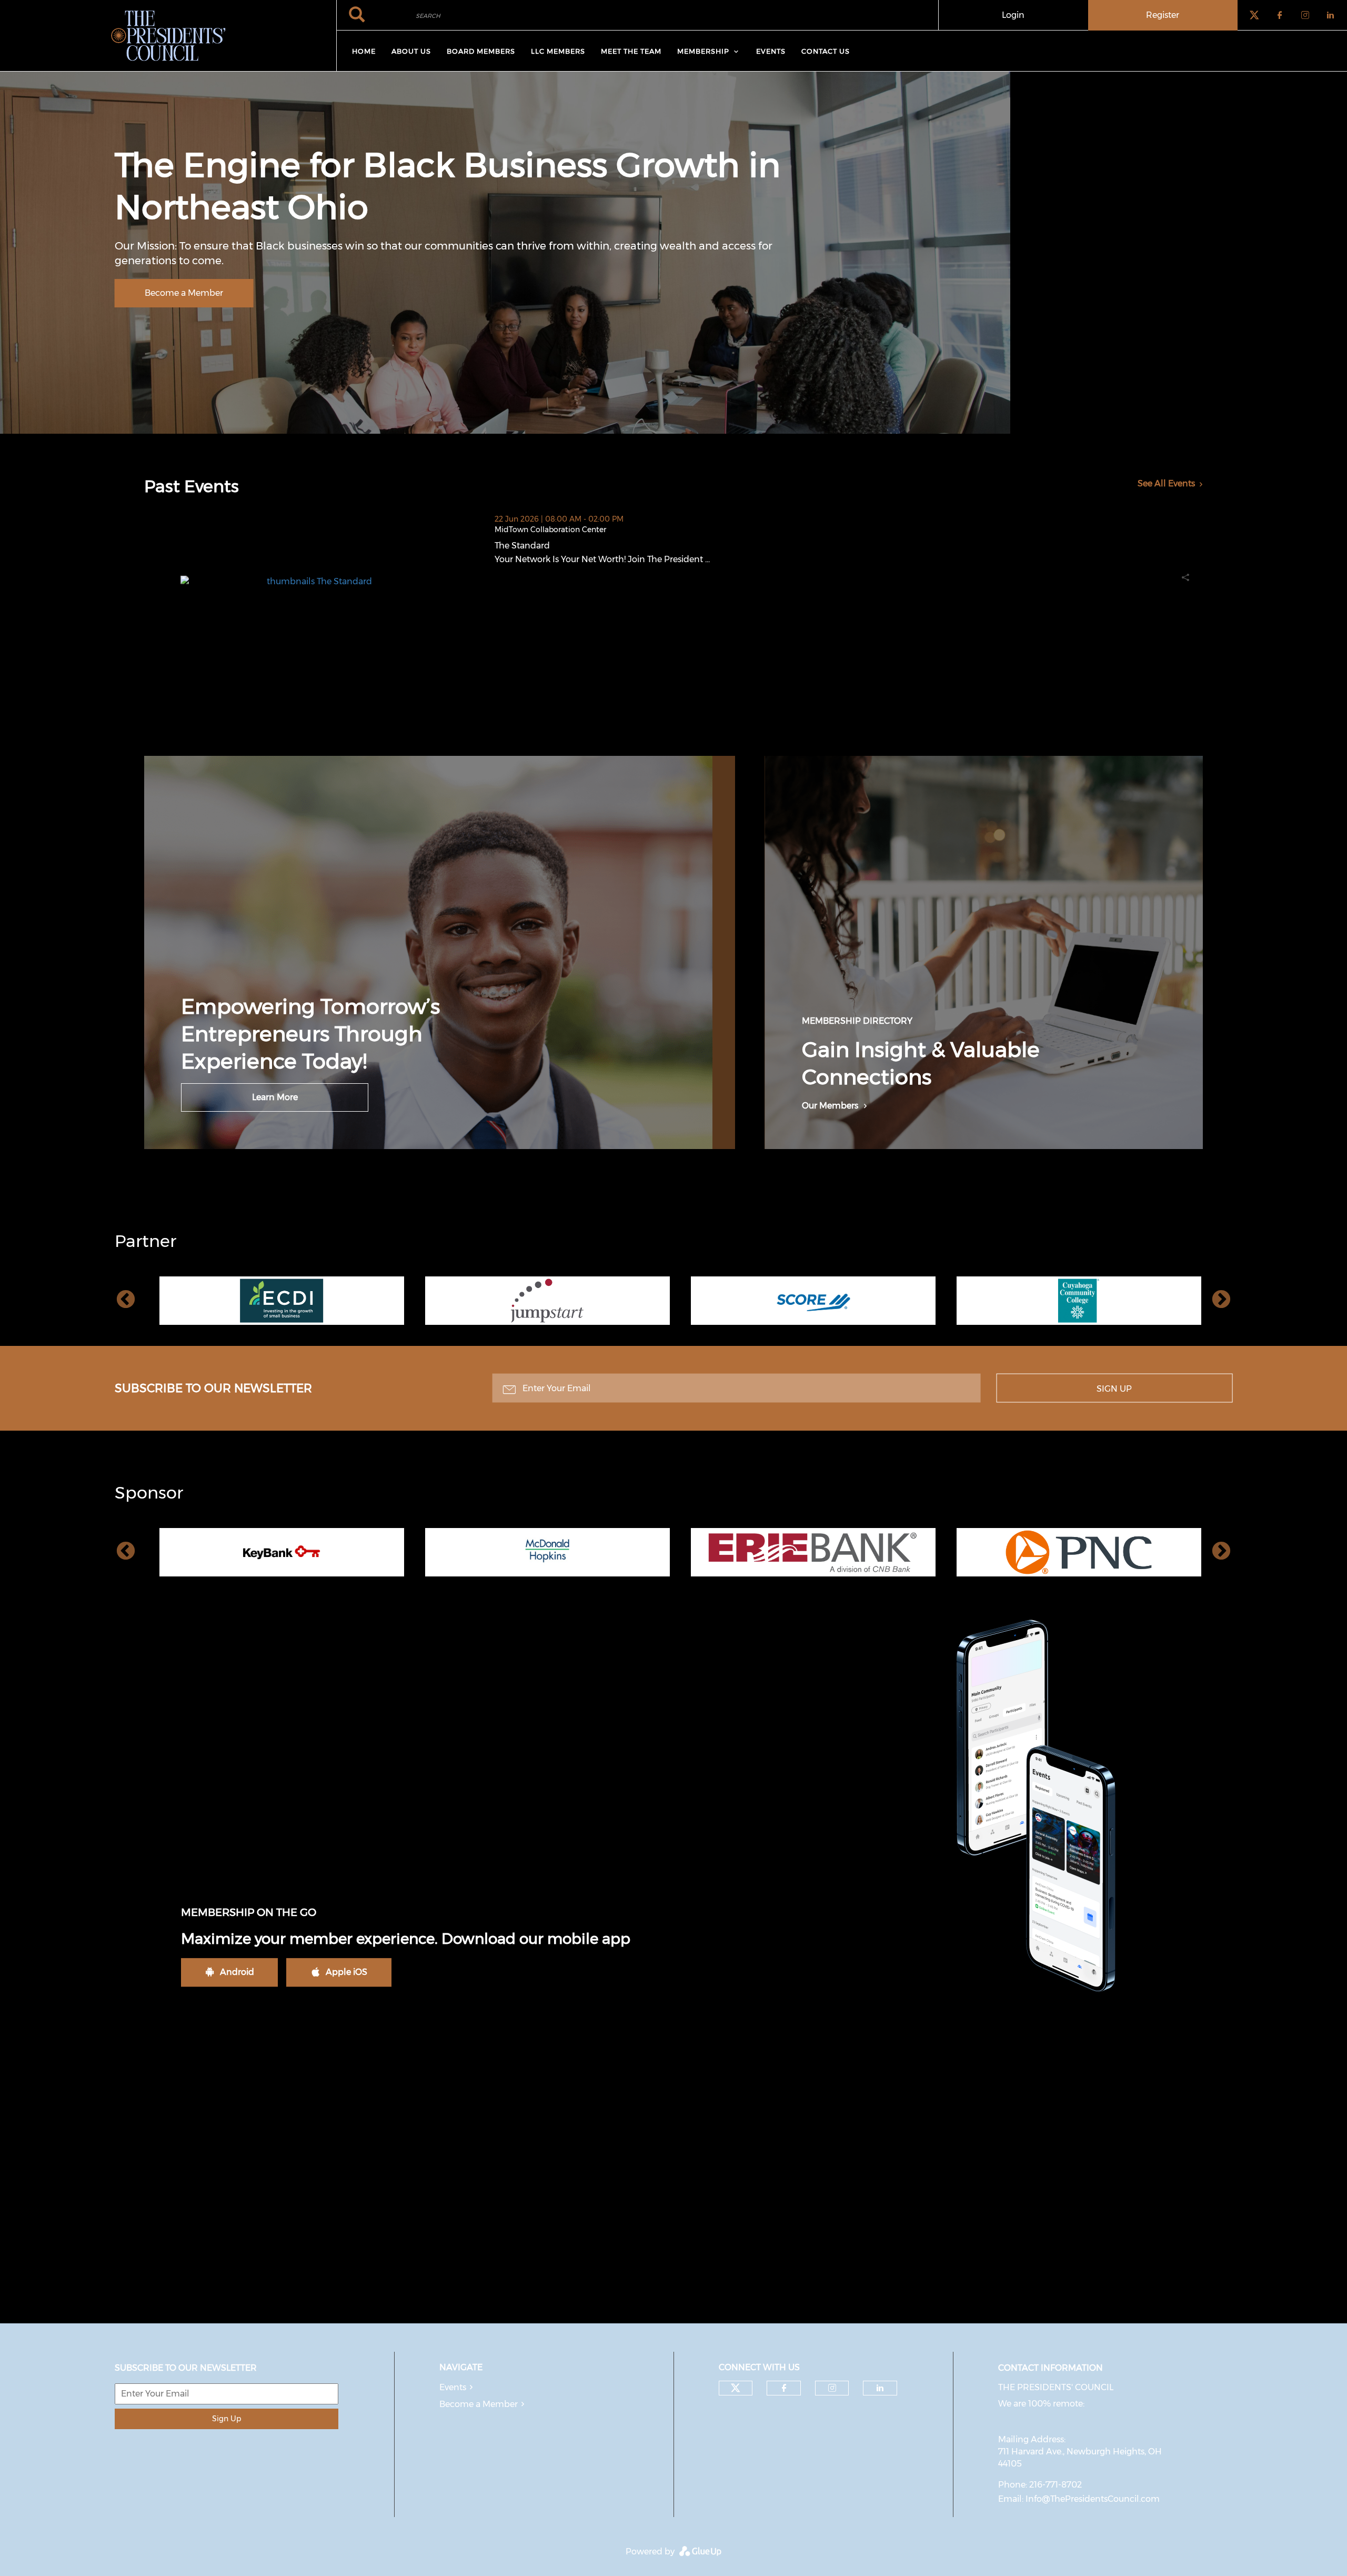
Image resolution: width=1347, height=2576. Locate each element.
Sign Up (1114, 1389)
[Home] (168, 36)
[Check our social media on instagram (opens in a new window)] (832, 2388)
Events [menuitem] (771, 51)
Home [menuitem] (364, 51)
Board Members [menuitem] (481, 51)
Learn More (275, 1097)
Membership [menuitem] (703, 51)
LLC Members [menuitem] (558, 51)
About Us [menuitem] (411, 51)
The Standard (575, 546)
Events (453, 2387)
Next (1221, 1300)
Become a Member (184, 293)
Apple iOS (346, 1972)
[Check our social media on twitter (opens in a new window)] (736, 2388)
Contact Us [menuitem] (826, 51)
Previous (126, 1300)
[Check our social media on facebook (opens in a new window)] (784, 2388)
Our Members (830, 1106)
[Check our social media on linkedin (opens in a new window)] (880, 2388)
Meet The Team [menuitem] (631, 51)
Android (237, 1972)
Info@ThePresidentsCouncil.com (1093, 2499)
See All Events (1166, 483)
